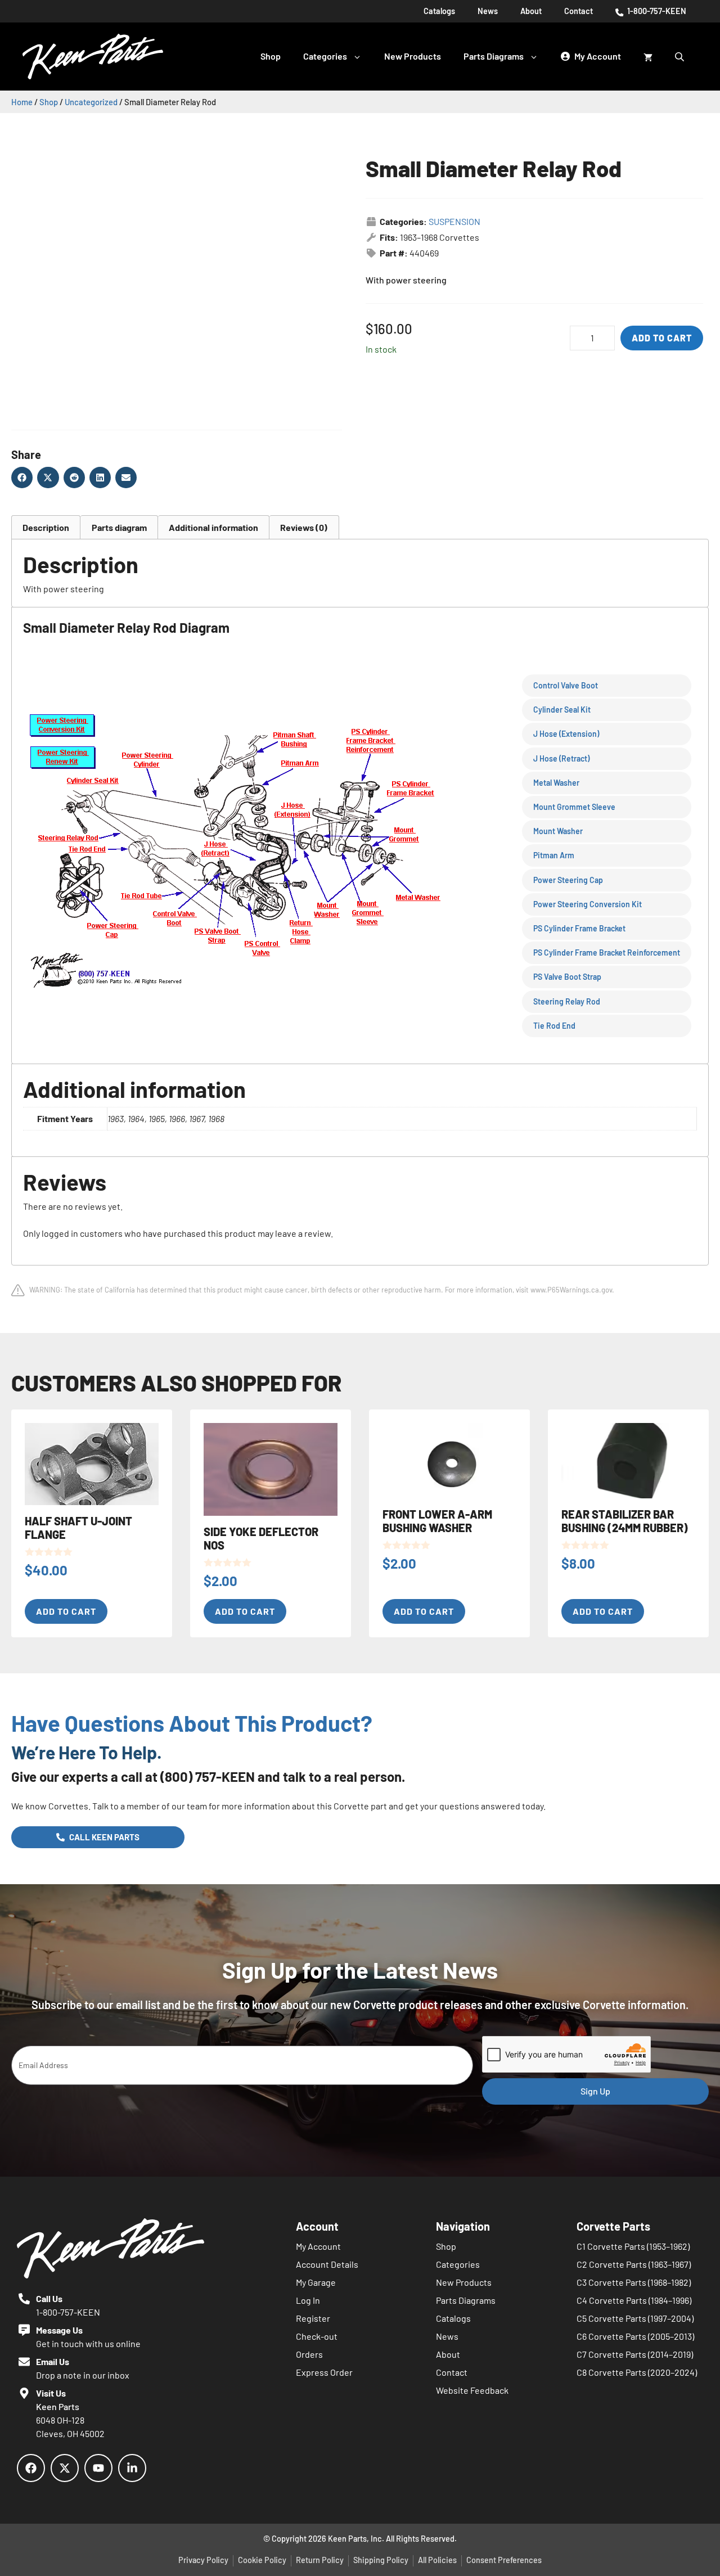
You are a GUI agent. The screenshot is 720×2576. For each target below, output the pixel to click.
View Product (45, 51)
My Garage (316, 2282)
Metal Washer (556, 783)
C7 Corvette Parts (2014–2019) (635, 2354)
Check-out (317, 2336)
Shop (271, 56)
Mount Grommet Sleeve (574, 807)
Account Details (327, 2264)
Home (22, 102)
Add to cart (662, 338)
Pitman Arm (554, 855)
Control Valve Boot (566, 685)
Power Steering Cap (568, 880)
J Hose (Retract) (561, 758)
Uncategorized (91, 102)
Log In (308, 2300)
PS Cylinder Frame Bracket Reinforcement (607, 953)
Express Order (324, 2372)
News (488, 11)
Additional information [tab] (213, 527)
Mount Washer (558, 831)
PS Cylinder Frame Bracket (579, 928)
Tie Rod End (554, 1026)
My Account (318, 2246)
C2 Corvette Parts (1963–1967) (634, 2264)
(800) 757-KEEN (208, 1776)
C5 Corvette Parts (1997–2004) (635, 2318)
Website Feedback (472, 2390)
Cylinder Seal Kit (562, 710)
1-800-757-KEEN (656, 11)
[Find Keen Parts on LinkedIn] (132, 2468)
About (531, 11)
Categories (325, 56)
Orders (309, 2354)
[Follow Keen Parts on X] (65, 2468)
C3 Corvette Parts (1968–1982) (634, 2282)
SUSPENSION (454, 221)
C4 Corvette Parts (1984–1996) (634, 2300)
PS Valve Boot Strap (567, 977)
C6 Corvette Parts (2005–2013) (635, 2336)
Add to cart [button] (66, 1611)
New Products (413, 56)
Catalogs (439, 11)
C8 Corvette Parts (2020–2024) (637, 2372)
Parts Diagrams (494, 56)
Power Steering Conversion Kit (588, 904)
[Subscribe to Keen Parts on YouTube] (98, 2468)
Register (313, 2318)
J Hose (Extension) (566, 734)
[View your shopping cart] (648, 56)
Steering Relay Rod (567, 1001)
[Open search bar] (681, 56)
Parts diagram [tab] (119, 527)
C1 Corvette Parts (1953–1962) (633, 2246)
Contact (579, 11)
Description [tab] (46, 527)
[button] (22, 478)
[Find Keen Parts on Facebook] (31, 2468)
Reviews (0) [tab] (304, 527)
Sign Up (595, 2091)
